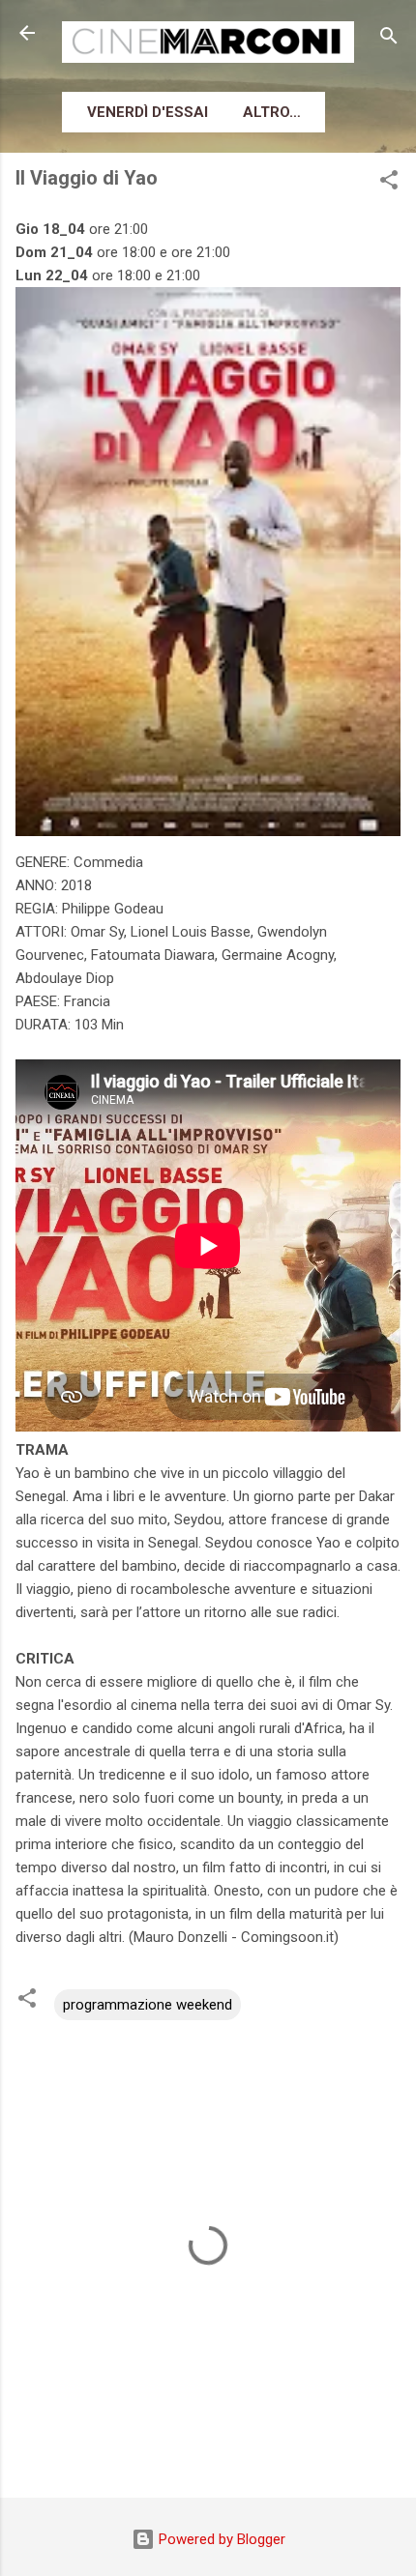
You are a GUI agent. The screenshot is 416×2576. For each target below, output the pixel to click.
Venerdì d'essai (148, 112)
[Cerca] (389, 39)
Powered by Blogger (220, 2539)
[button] (389, 183)
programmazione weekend (148, 2005)
